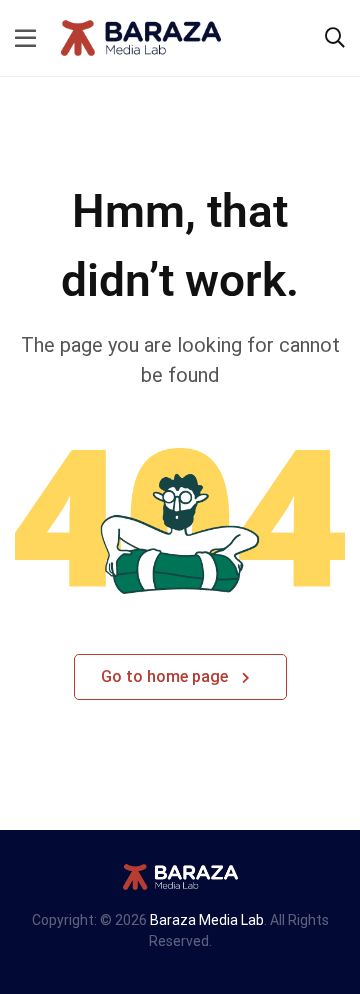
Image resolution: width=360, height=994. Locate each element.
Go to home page (166, 676)
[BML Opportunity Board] (141, 36)
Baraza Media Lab (207, 920)
